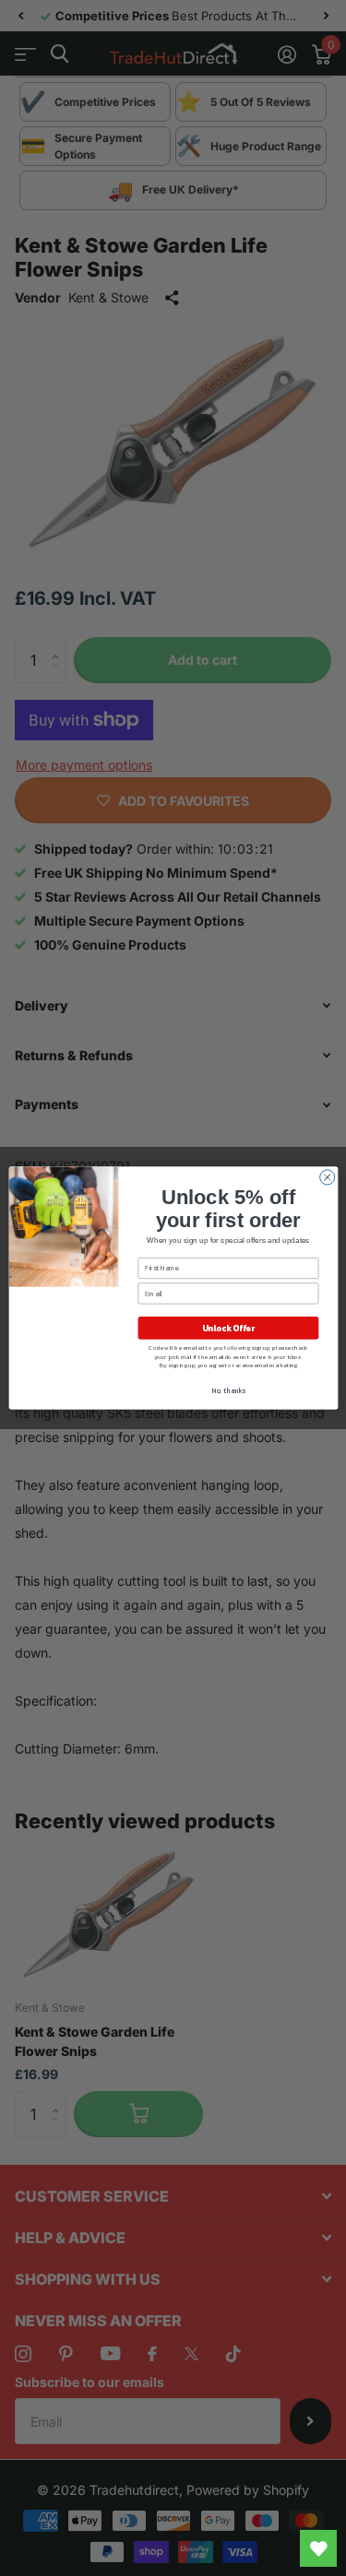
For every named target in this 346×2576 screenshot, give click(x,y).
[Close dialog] (327, 1177)
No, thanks (228, 1391)
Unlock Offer (227, 1329)
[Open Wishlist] (318, 2548)
